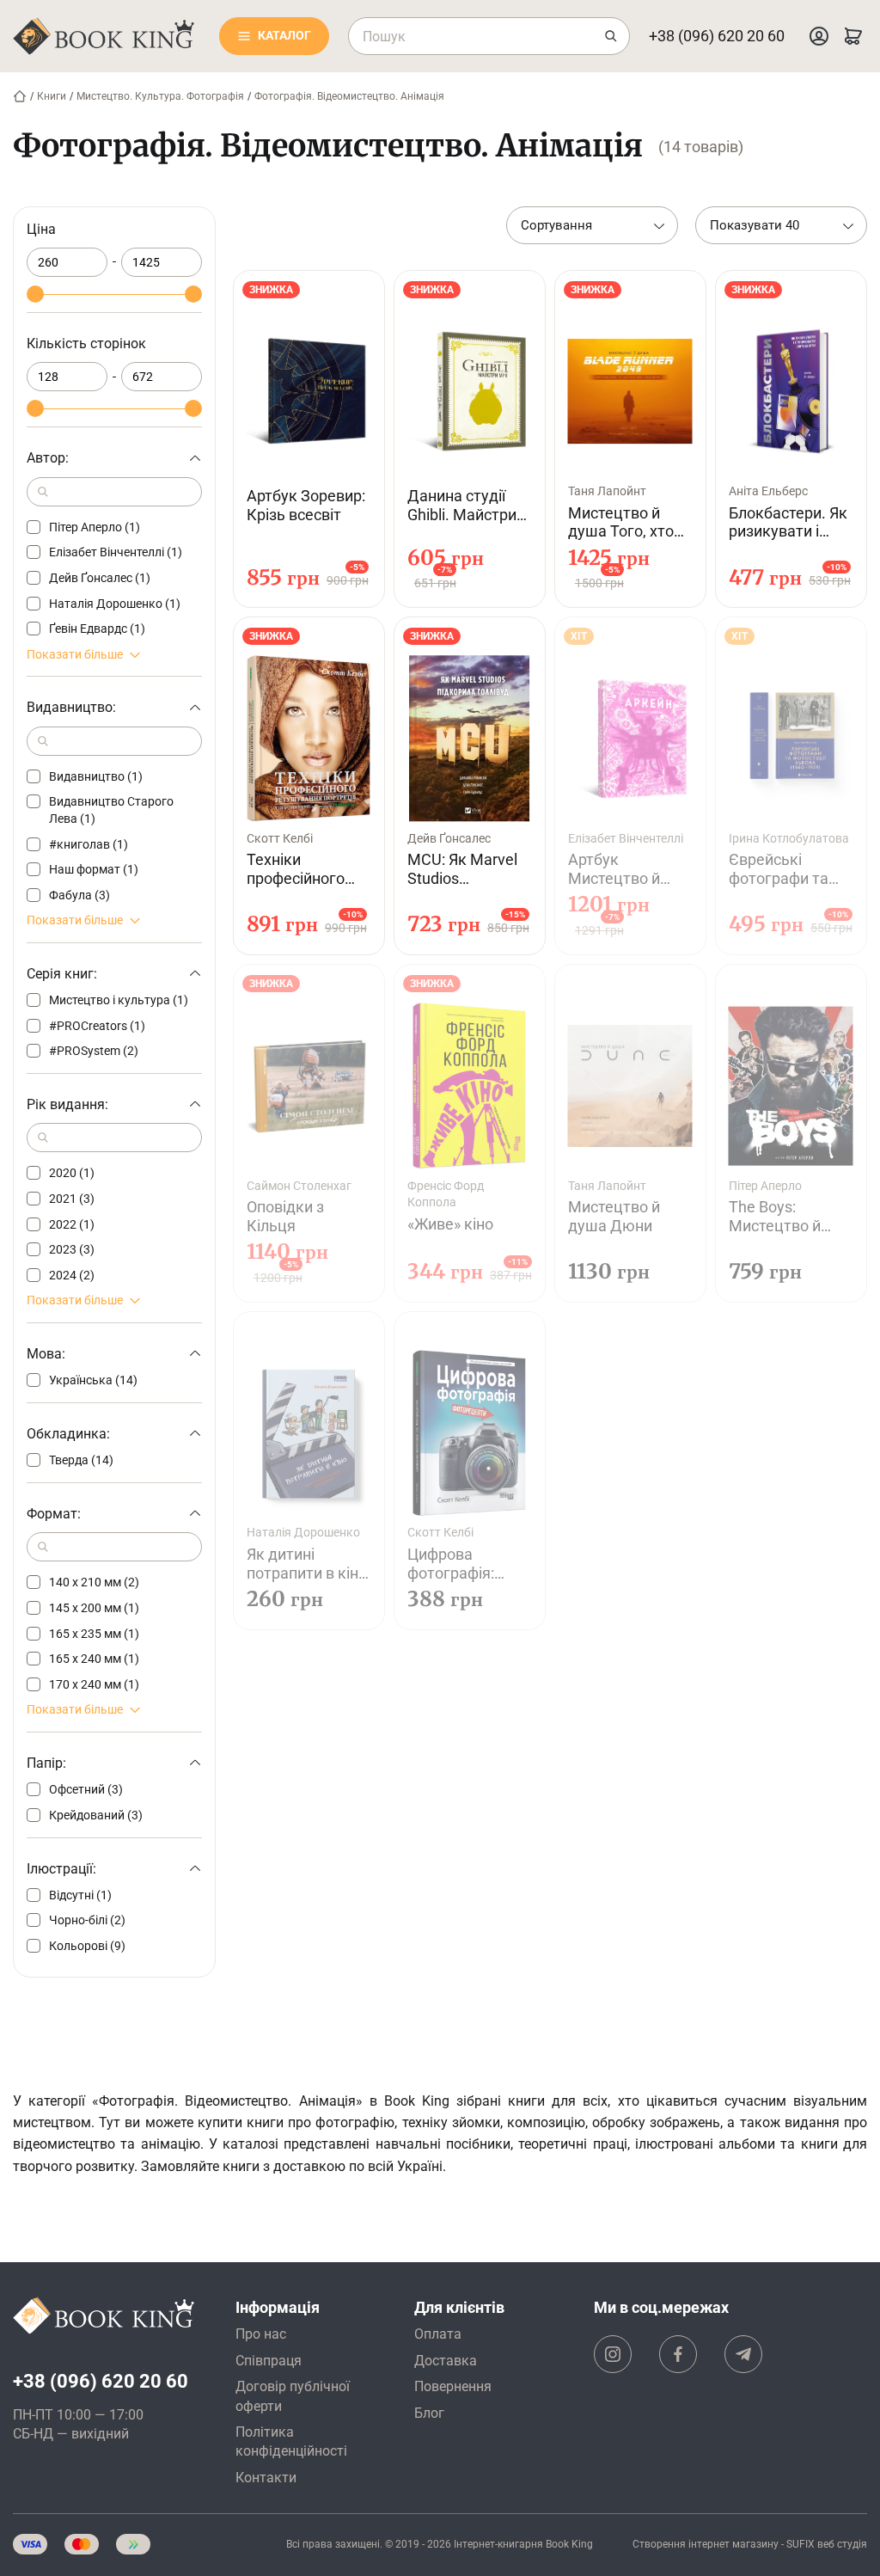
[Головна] (20, 96)
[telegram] (743, 2354)
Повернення (453, 2386)
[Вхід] (819, 36)
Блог (429, 2413)
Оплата (438, 2334)
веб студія (842, 2544)
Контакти (266, 2478)
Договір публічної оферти (293, 2396)
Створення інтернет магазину (706, 2544)
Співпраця (269, 2361)
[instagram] (613, 2354)
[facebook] (678, 2354)
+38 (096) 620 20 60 (717, 36)
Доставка (446, 2361)
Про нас (261, 2334)
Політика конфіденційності (291, 2441)
